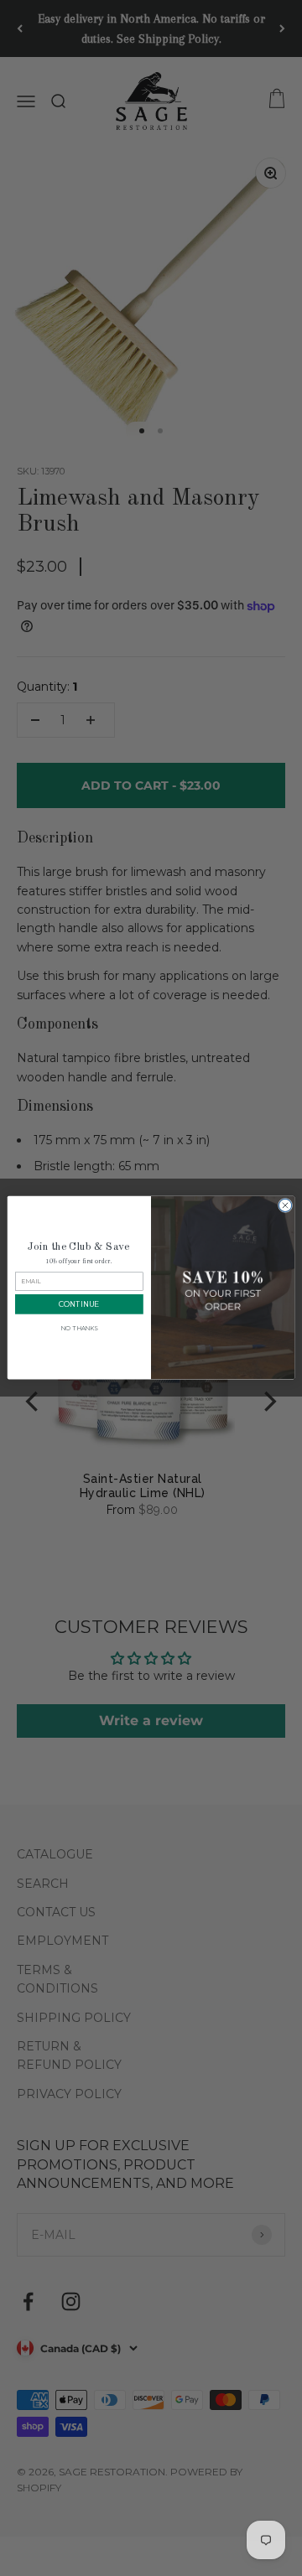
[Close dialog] (285, 1206)
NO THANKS (79, 1329)
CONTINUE (79, 1305)
